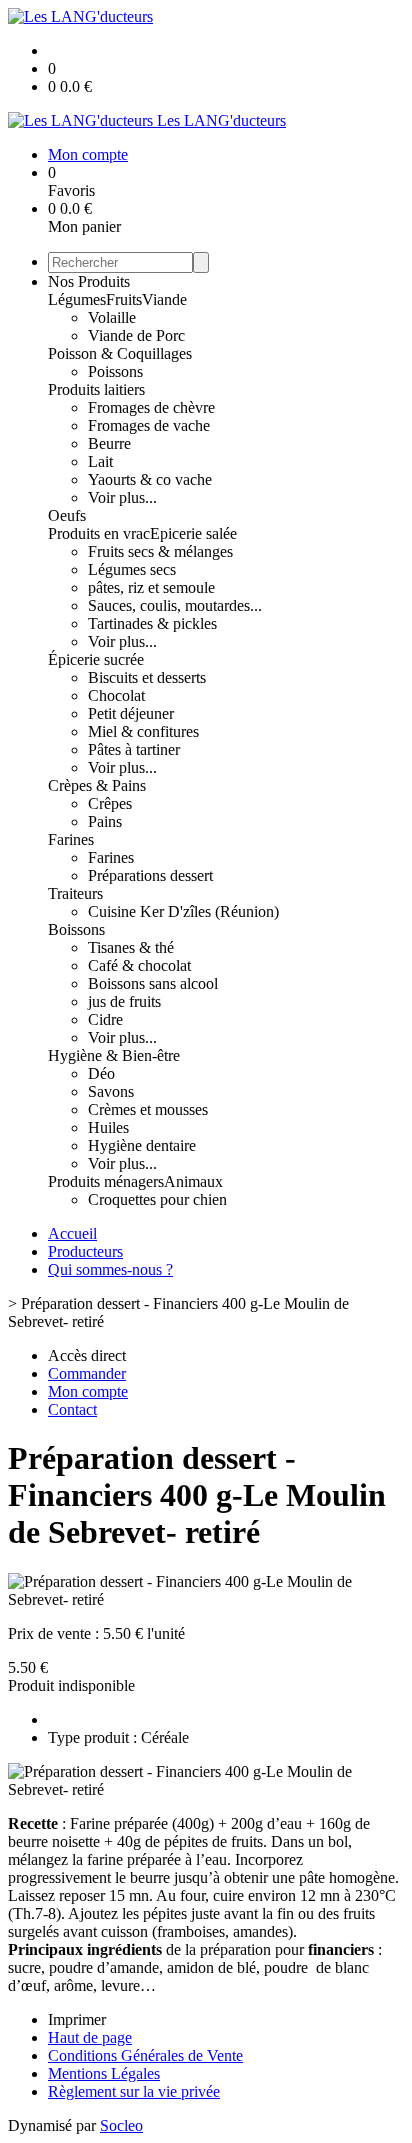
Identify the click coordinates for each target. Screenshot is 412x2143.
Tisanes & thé (131, 947)
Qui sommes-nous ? (110, 1269)
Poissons (115, 371)
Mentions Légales (104, 2073)
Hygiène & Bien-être (114, 1055)
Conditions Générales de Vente (145, 2055)
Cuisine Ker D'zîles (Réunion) (183, 911)
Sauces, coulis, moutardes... (175, 605)
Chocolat (116, 695)
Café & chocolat (139, 965)
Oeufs (67, 515)
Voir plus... (122, 497)
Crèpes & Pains (97, 785)
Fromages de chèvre (151, 407)
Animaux (193, 1181)
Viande (164, 299)
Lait (100, 461)
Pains (105, 821)
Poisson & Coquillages (120, 353)
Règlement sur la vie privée (134, 2091)
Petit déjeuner (131, 713)
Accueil (72, 1233)
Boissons (76, 929)
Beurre (109, 443)
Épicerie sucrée (96, 659)
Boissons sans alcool (153, 983)
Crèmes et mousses (148, 1109)
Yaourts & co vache (150, 479)
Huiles (108, 1127)
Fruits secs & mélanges (160, 551)
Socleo (121, 2125)
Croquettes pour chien (157, 1199)
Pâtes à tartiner (134, 749)
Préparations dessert (150, 875)
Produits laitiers (96, 389)
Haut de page (90, 2037)
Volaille (112, 317)
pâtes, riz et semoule (151, 587)
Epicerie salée (193, 533)
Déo (101, 1073)
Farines (71, 839)
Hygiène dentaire (142, 1145)
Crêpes (110, 803)
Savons (111, 1091)
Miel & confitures (143, 731)
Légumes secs (132, 569)
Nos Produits (89, 281)
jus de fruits (124, 1001)
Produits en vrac (99, 533)
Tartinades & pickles (152, 623)
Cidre (105, 1019)
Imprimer (77, 2019)
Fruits (124, 299)
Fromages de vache (149, 425)
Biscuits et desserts (147, 677)
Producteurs (85, 1251)
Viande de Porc (136, 335)
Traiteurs (75, 893)
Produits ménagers (106, 1181)
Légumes (77, 299)
